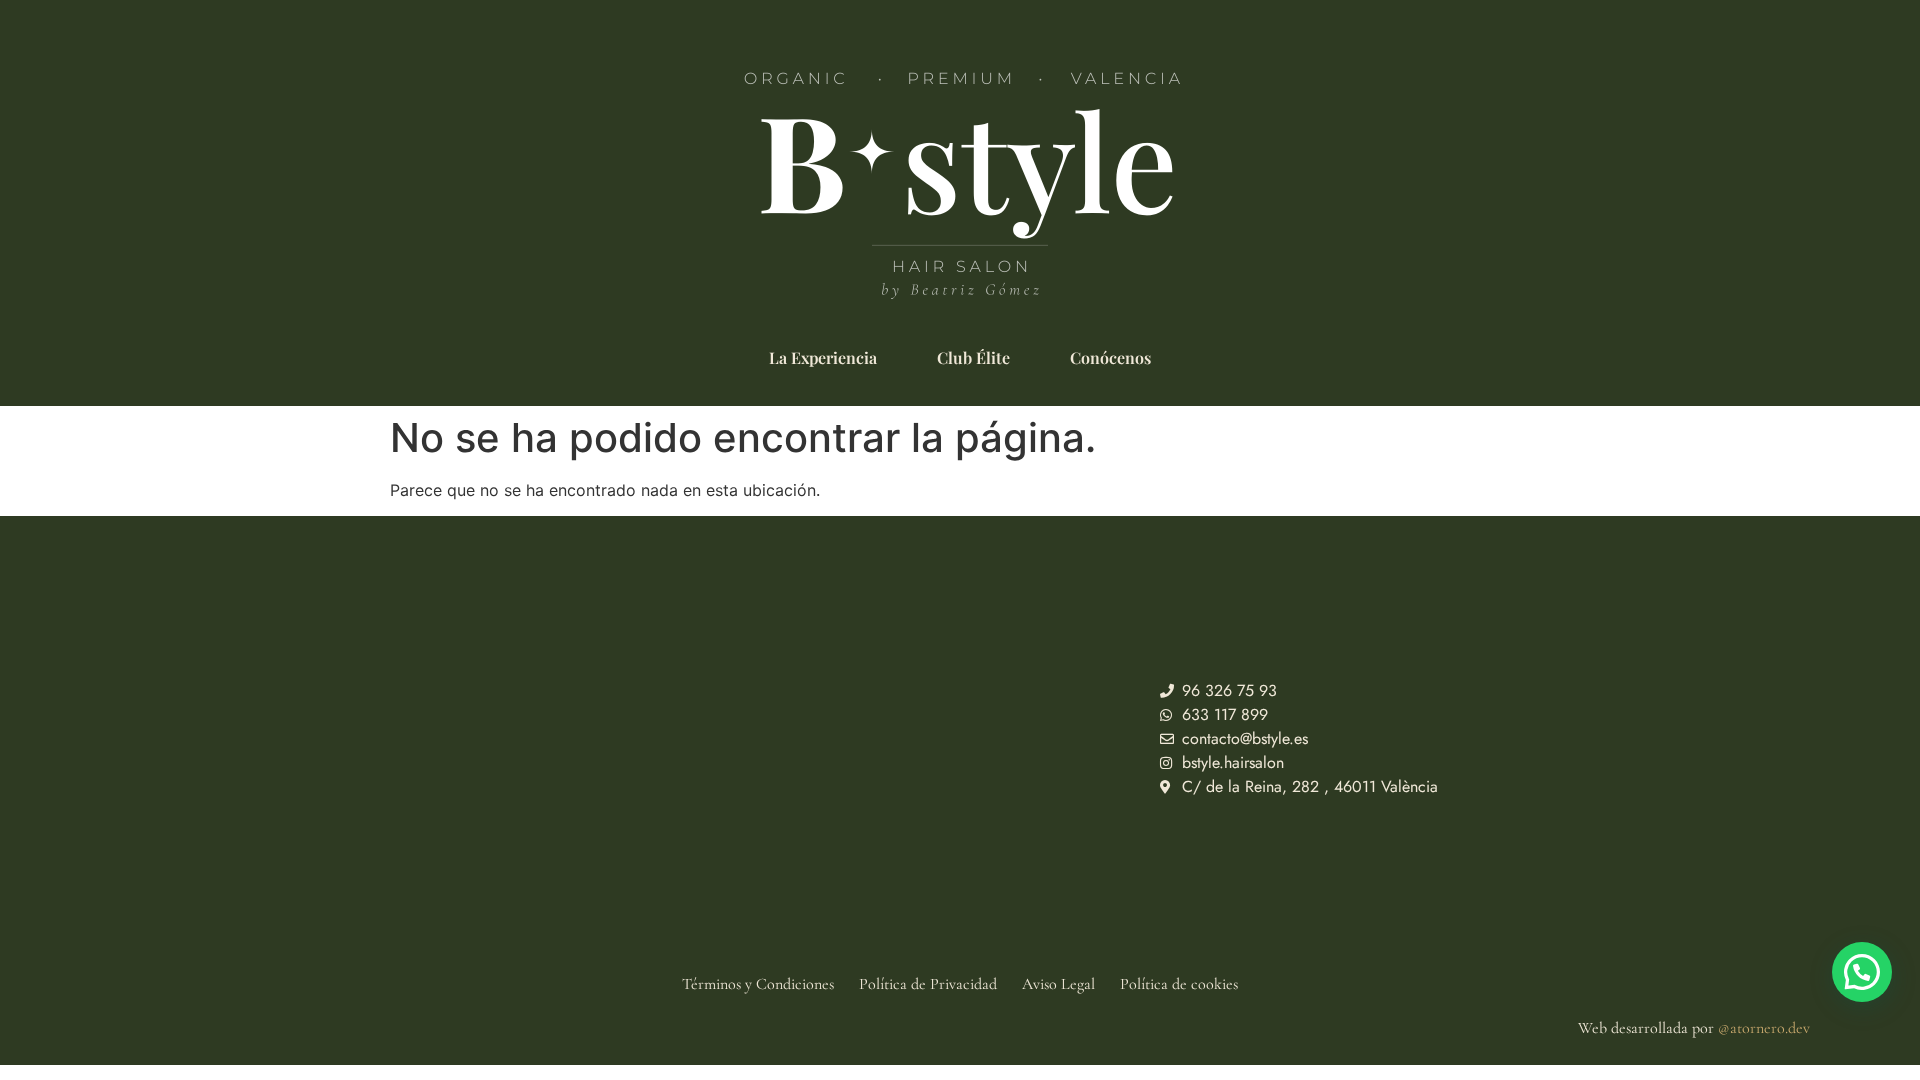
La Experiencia (823, 358)
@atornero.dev (1764, 1028)
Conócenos (1110, 358)
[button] (1862, 972)
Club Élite (973, 358)
